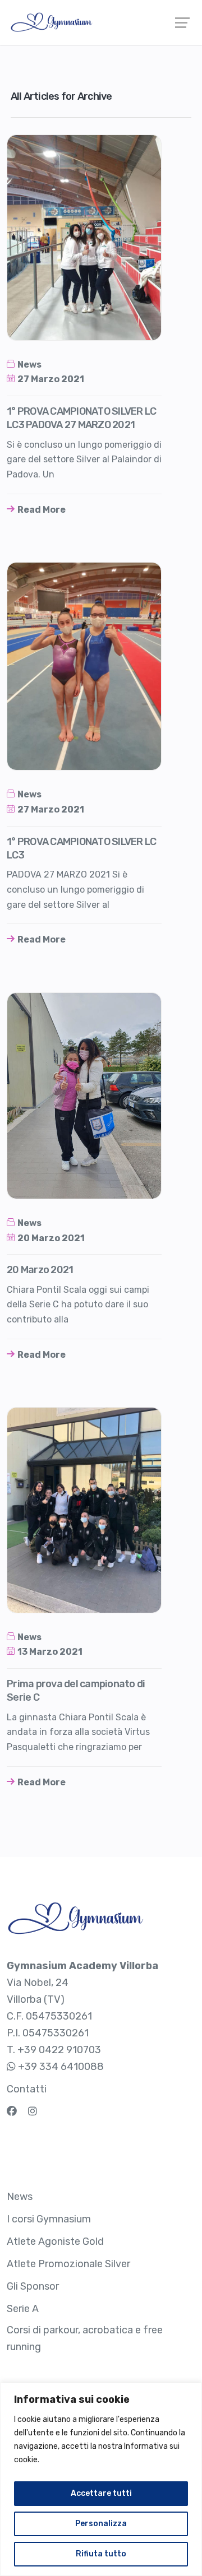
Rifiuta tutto (101, 2554)
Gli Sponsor (33, 2286)
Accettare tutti (101, 2493)
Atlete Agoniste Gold (55, 2241)
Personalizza (101, 2524)
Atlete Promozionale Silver (68, 2264)
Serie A (23, 2309)
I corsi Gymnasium (49, 2219)
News (29, 365)
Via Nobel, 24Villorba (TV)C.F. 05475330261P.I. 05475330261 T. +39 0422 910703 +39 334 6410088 (82, 2016)
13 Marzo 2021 (50, 1652)
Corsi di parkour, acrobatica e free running (85, 2338)
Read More (42, 510)
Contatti (27, 2089)
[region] (101, 2479)
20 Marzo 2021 (51, 1238)
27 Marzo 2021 (51, 379)
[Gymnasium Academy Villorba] (101, 22)
